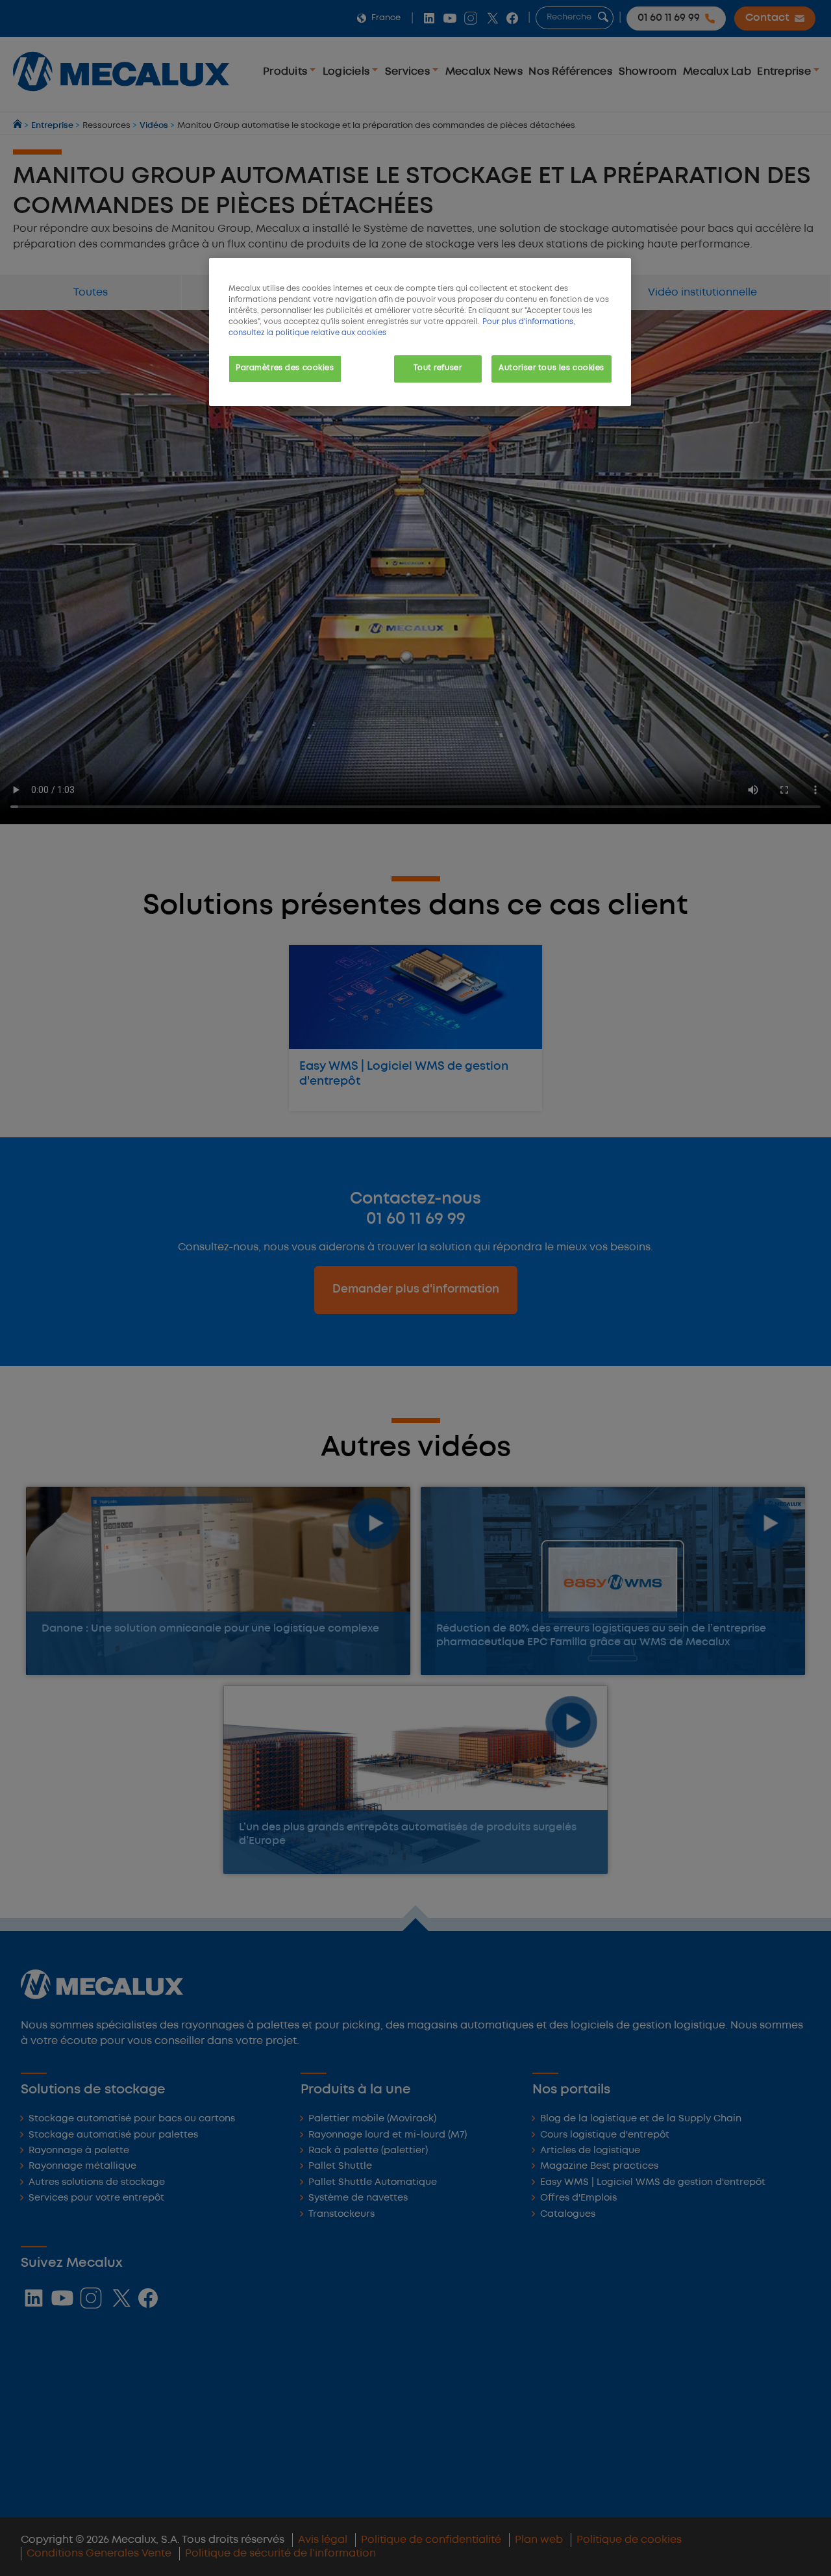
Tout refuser (438, 368)
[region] (420, 332)
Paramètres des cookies (285, 368)
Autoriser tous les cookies (552, 368)
